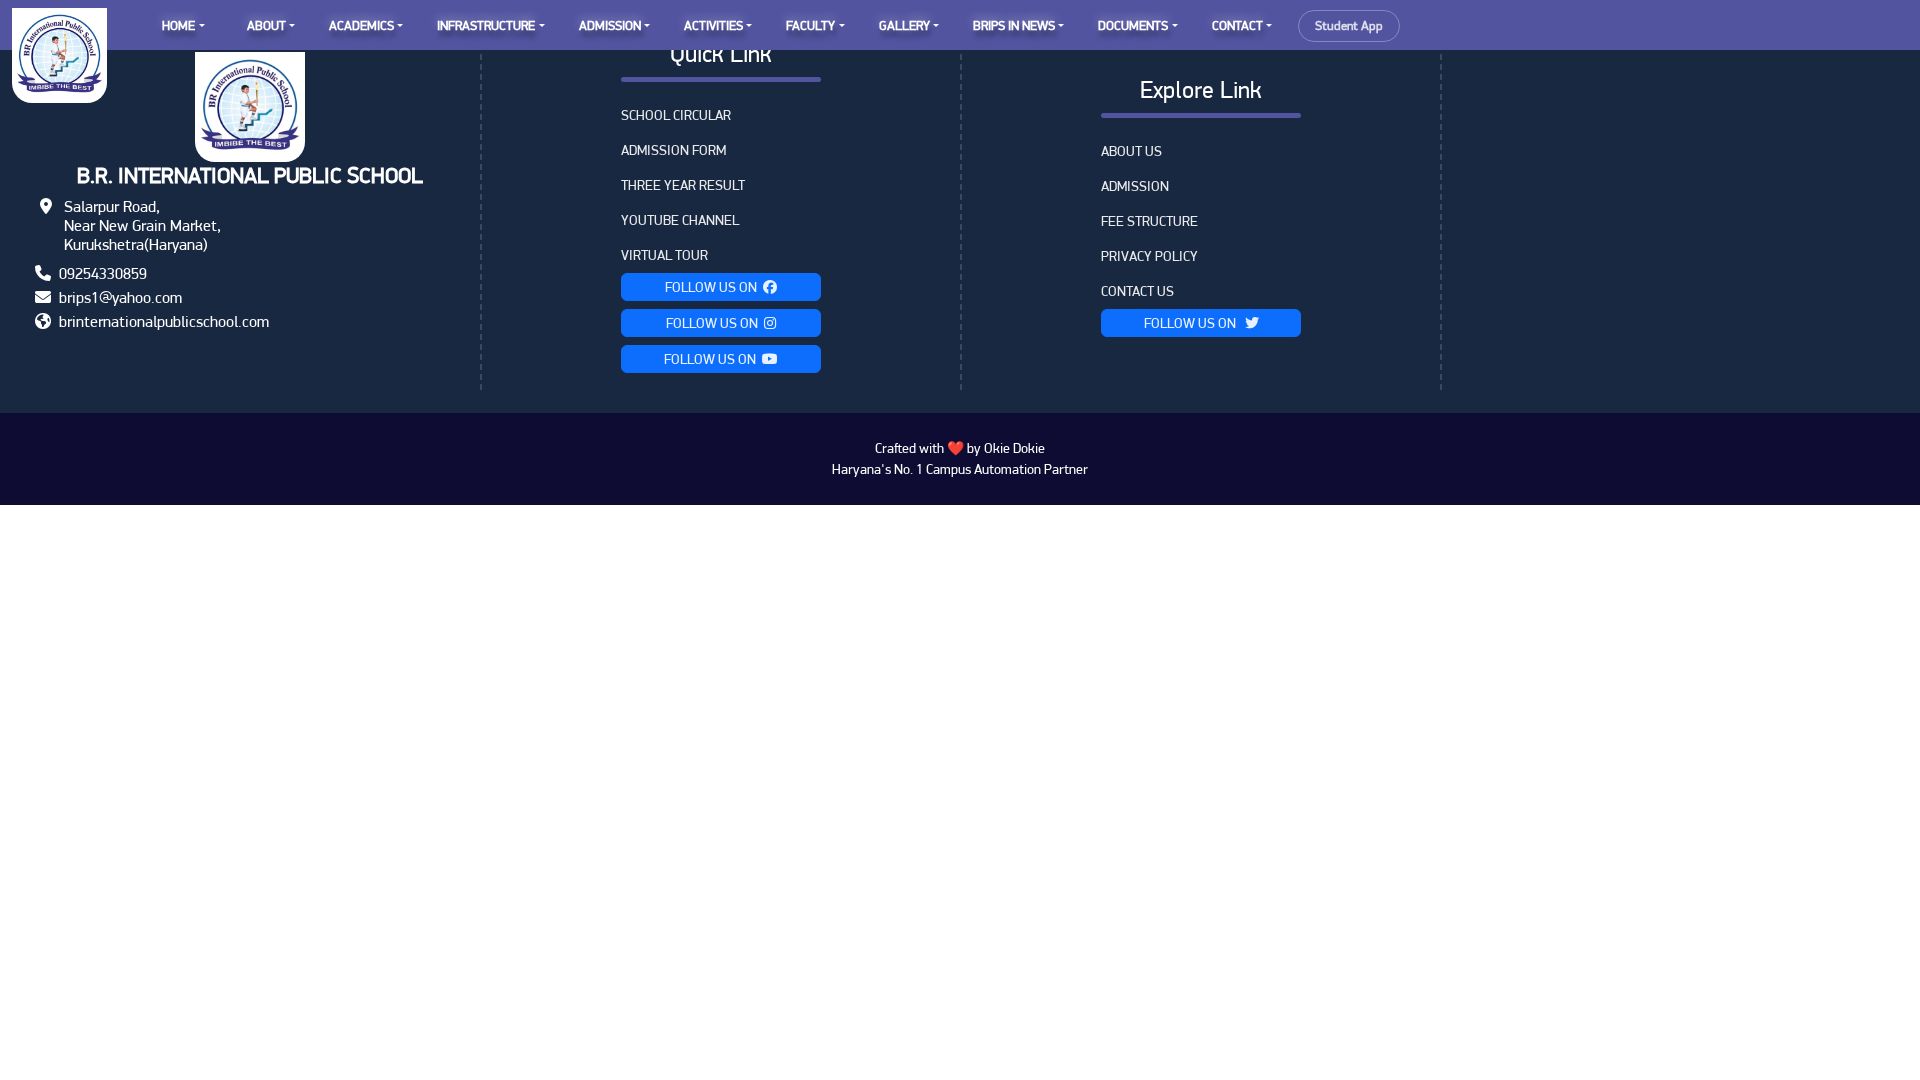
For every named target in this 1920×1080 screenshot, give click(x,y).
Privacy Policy (1149, 256)
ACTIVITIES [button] (713, 25)
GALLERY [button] (904, 25)
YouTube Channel (680, 220)
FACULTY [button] (810, 25)
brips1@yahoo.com (120, 297)
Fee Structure (1149, 221)
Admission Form (673, 150)
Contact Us (1137, 291)
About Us (1131, 151)
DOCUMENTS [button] (1133, 25)
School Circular (676, 115)
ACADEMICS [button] (361, 25)
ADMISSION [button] (610, 25)
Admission (1135, 186)
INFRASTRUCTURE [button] (486, 25)
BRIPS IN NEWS (1014, 25)
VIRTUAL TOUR (664, 255)
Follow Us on (714, 287)
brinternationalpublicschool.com (164, 321)
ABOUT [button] (266, 25)
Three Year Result (683, 185)
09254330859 (103, 273)
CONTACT (1237, 25)
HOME (178, 25)
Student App (1349, 25)
